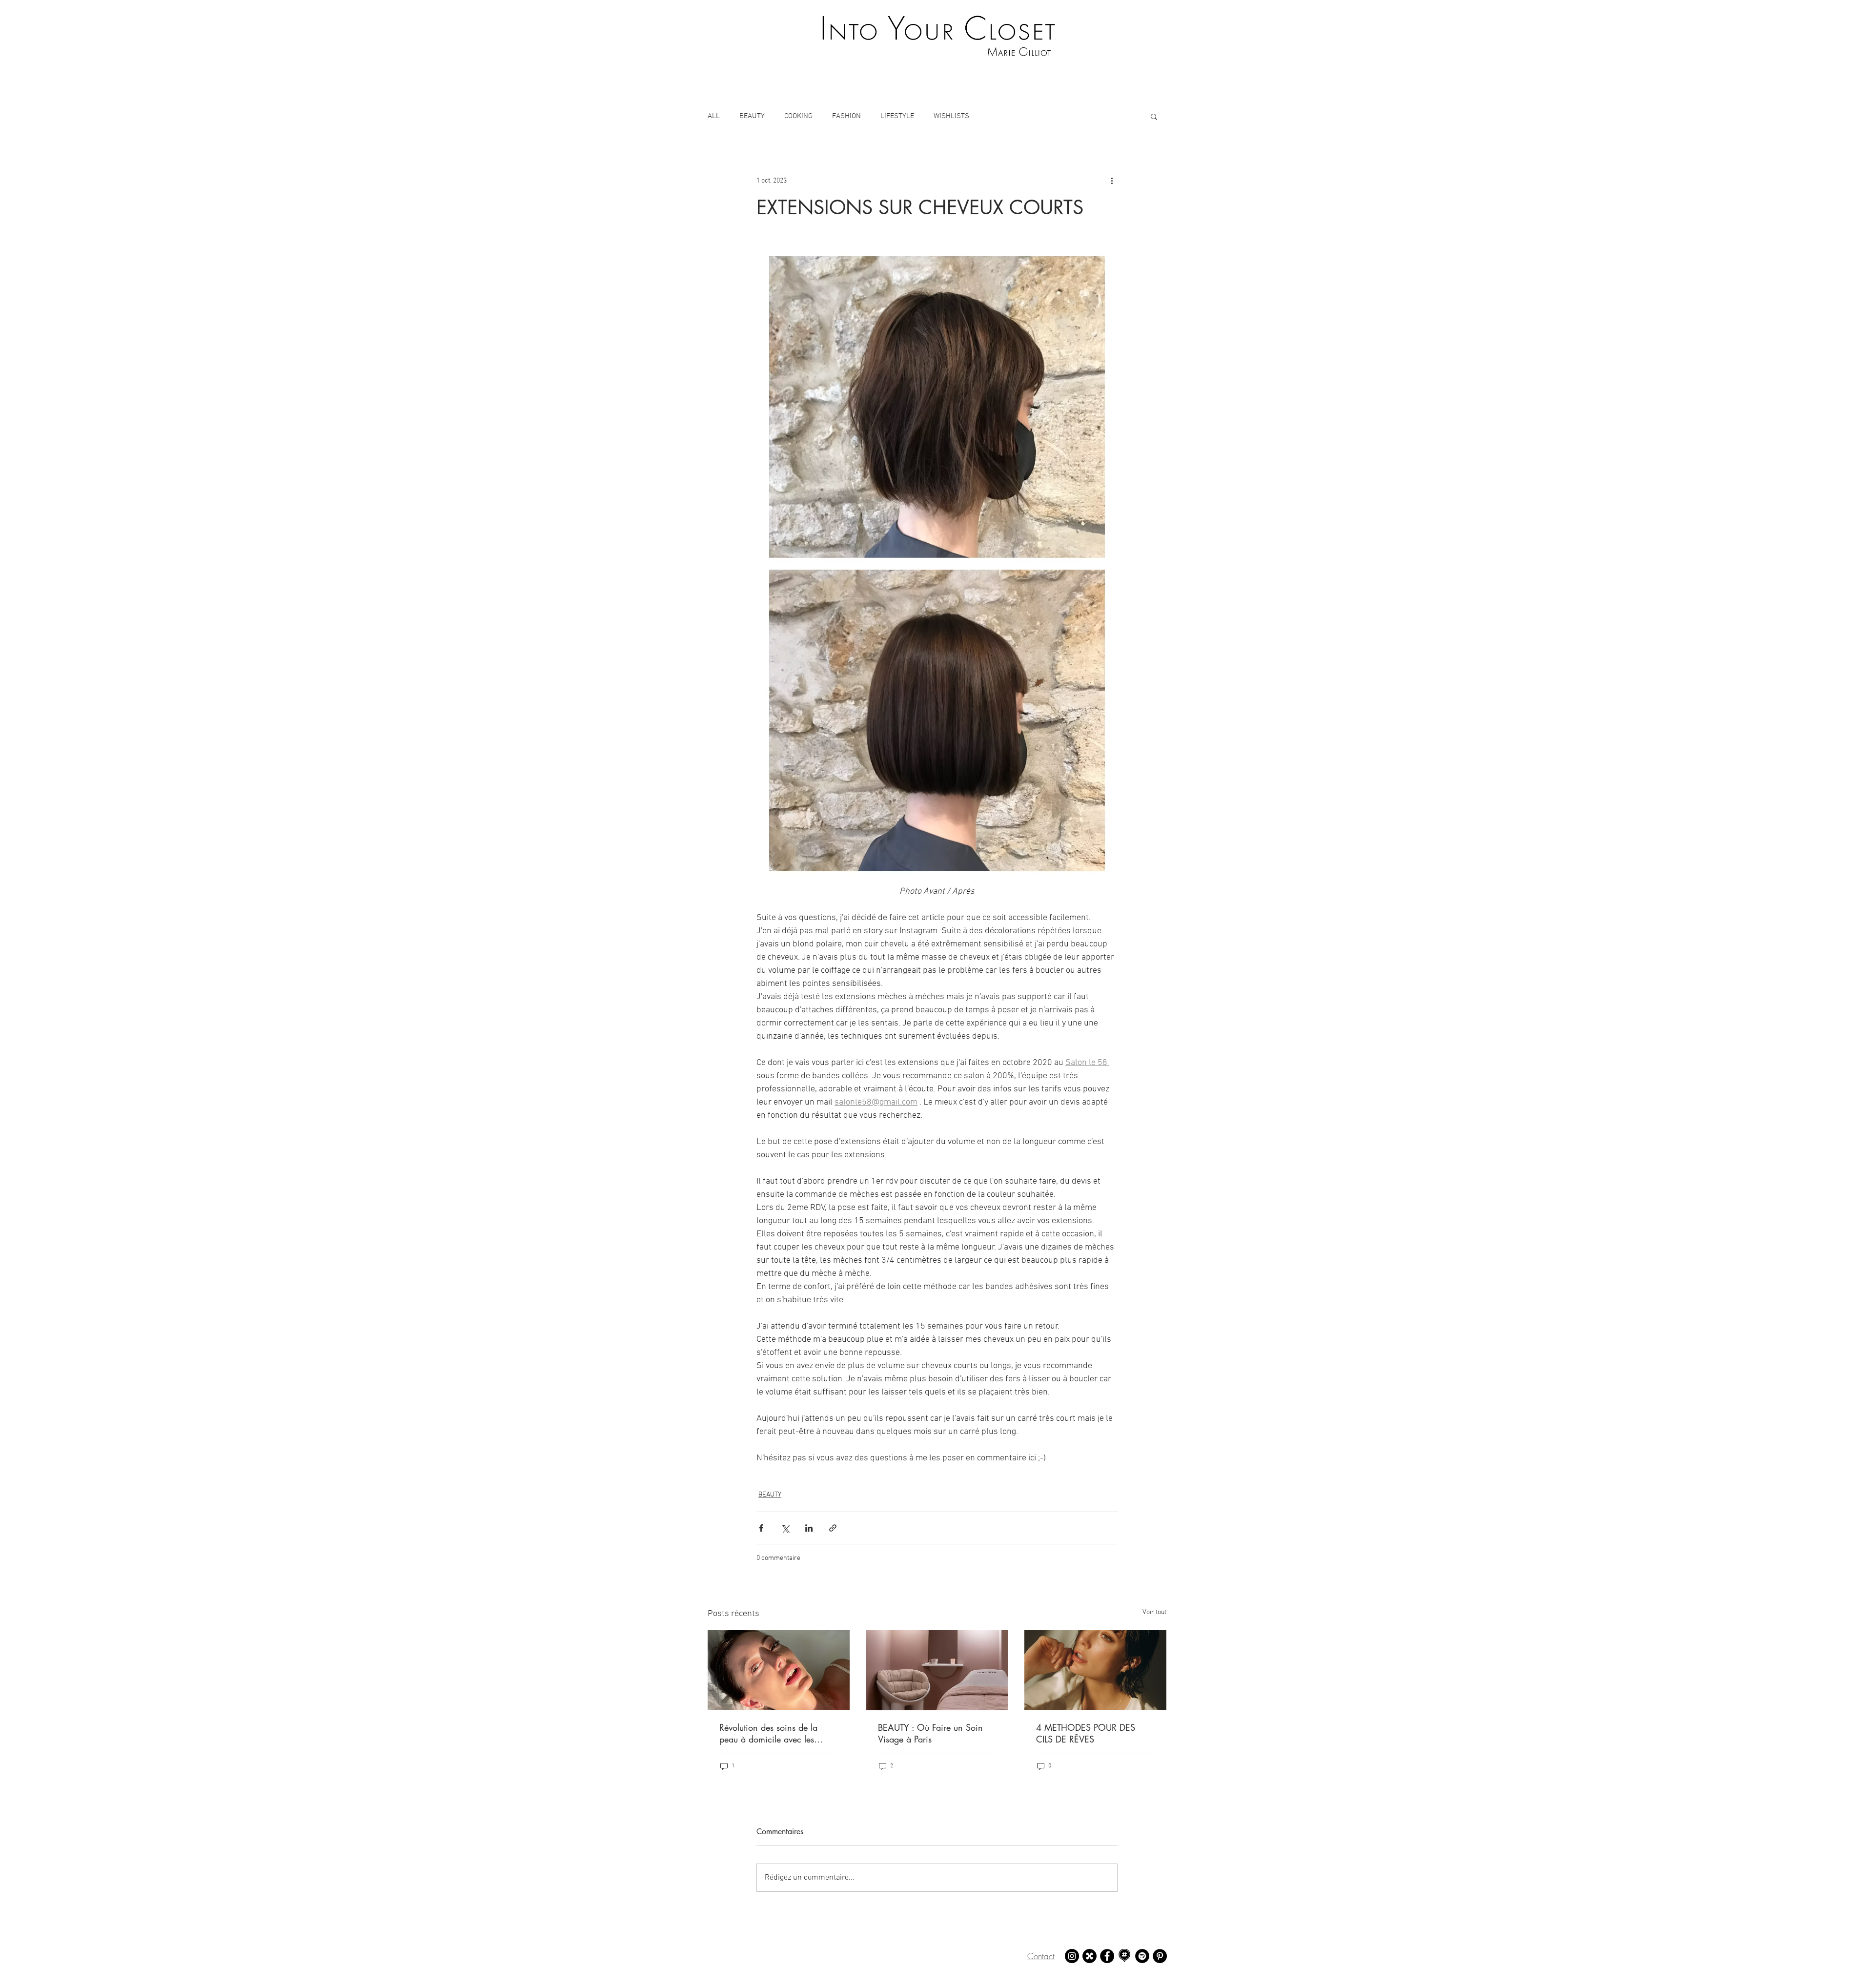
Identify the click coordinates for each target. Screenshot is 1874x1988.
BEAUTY (752, 116)
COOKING (798, 116)
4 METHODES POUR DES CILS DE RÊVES (1086, 1733)
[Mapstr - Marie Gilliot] (1125, 1956)
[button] (1154, 116)
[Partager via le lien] (833, 1528)
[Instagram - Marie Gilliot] (1072, 1956)
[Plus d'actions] (1112, 181)
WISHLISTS (951, 116)
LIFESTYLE (897, 116)
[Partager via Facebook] (761, 1528)
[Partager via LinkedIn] (809, 1528)
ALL (714, 116)
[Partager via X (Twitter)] (785, 1528)
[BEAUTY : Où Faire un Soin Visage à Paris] (937, 1670)
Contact (1041, 1956)
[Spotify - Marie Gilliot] (1142, 1956)
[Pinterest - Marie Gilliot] (1160, 1956)
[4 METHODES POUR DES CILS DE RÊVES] (1095, 1670)
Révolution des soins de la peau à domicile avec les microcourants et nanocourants (778, 1733)
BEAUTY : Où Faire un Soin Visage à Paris (930, 1733)
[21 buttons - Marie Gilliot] (1090, 1956)
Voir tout (1154, 1612)
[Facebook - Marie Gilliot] (1107, 1956)
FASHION (846, 116)
